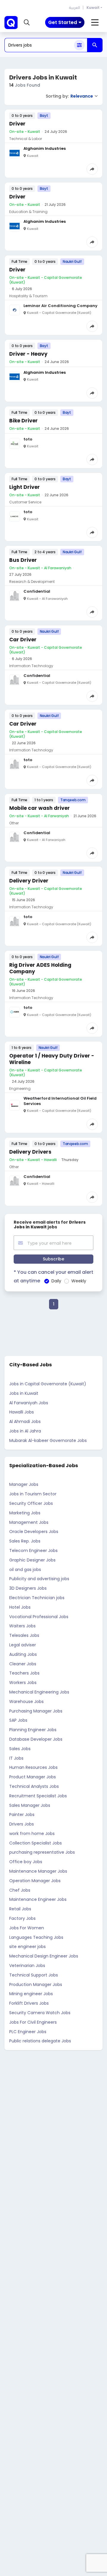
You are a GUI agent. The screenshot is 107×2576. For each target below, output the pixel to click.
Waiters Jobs (22, 1626)
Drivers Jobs (22, 1824)
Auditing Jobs (23, 1654)
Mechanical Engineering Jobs (39, 1692)
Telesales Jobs (24, 1635)
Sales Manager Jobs (30, 1805)
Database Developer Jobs (36, 1739)
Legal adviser (23, 1645)
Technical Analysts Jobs (34, 1786)
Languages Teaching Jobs (36, 1937)
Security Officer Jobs (31, 1503)
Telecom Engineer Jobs (33, 1551)
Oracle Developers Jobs (34, 1532)
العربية (74, 8)
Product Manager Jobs (33, 1777)
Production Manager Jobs (36, 1985)
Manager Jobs (24, 1484)
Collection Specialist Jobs (36, 1843)
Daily (56, 1281)
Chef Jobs (20, 1890)
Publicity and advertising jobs (39, 1579)
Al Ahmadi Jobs (25, 1421)
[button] (27, 23)
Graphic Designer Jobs (32, 1560)
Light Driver (25, 487)
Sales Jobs (20, 1749)
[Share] (92, 169)
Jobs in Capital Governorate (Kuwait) (48, 1384)
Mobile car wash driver (40, 808)
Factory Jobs (22, 1918)
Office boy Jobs (26, 1862)
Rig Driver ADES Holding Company (40, 968)
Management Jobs (29, 1522)
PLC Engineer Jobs (28, 2032)
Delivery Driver (29, 881)
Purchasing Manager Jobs (36, 1711)
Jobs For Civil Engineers (33, 2022)
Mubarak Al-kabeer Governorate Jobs (48, 1440)
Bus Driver (23, 560)
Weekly (79, 1281)
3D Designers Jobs (28, 1588)
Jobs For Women (27, 1928)
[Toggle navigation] (95, 23)
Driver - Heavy (28, 354)
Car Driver (23, 640)
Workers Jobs (23, 1683)
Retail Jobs (20, 1909)
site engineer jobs (27, 1947)
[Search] (95, 45)
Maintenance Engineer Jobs (38, 1899)
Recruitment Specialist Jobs (38, 1796)
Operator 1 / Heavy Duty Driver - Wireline (52, 1059)
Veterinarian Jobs (27, 1966)
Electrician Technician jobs (37, 1598)
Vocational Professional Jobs (39, 1617)
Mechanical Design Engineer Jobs (44, 1956)
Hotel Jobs (20, 1607)
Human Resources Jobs (33, 1767)
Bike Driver (23, 421)
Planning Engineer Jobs (33, 1730)
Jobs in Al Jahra (25, 1431)
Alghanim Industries (45, 148)
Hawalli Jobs (22, 1412)
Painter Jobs (22, 1815)
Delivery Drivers (30, 1152)
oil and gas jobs (25, 1570)
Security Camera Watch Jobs (40, 2013)
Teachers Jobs (24, 1673)
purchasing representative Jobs (42, 1852)
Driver (17, 124)
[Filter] (79, 45)
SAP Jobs (18, 1720)
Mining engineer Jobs (31, 1994)
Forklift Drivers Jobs (29, 2003)
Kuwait (93, 8)
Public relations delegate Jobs (40, 2041)
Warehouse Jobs (26, 1702)
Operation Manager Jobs (35, 1881)
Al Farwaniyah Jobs (29, 1403)
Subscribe (53, 1259)
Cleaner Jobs (23, 1664)
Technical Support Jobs (34, 1975)
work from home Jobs (32, 1834)
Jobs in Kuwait (24, 1393)
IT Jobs (16, 1758)
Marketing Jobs (25, 1513)
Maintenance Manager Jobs (38, 1871)
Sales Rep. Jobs (25, 1541)
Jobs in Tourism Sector (33, 1494)
